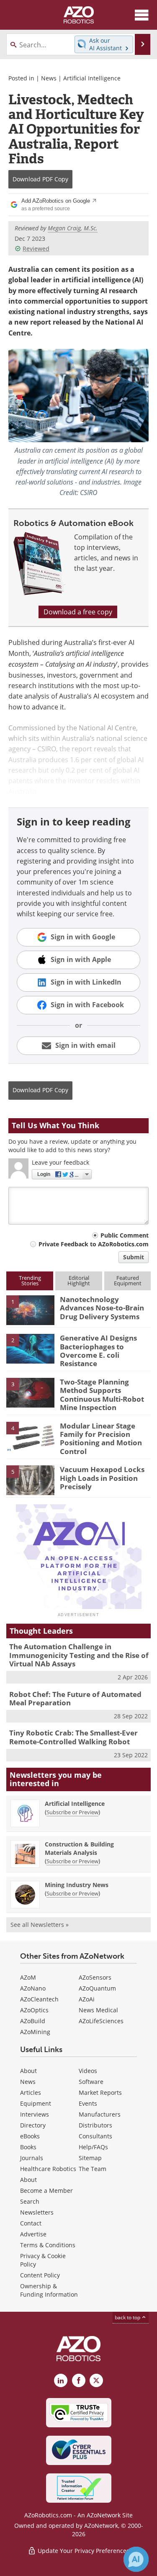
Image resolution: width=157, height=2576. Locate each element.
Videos (88, 2071)
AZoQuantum (97, 1988)
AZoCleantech (39, 1999)
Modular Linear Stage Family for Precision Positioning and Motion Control (101, 1439)
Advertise (33, 2234)
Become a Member (46, 2191)
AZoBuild (33, 2021)
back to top (128, 2317)
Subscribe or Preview (72, 1812)
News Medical (98, 2010)
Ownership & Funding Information (49, 2290)
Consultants (95, 2136)
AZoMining (35, 2032)
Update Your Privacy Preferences (83, 2551)
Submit (134, 1257)
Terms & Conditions (48, 2245)
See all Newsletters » (40, 1925)
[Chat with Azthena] (136, 2559)
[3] (30, 1392)
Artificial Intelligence (92, 78)
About (28, 2071)
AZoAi (87, 1999)
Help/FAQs (93, 2147)
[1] (30, 1310)
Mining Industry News (77, 1885)
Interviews (35, 2114)
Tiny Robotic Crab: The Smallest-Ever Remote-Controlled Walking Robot (73, 1737)
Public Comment (125, 1235)
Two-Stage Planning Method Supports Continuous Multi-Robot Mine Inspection (102, 1395)
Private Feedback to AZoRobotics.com (94, 1244)
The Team (93, 2169)
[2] (30, 1348)
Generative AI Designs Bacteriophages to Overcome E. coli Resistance (98, 1351)
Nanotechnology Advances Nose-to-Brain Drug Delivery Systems (102, 1308)
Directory (33, 2125)
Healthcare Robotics (48, 2169)
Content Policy (40, 2275)
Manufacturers (100, 2114)
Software (91, 2082)
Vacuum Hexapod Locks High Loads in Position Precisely (102, 1478)
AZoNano (33, 1988)
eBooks (30, 2136)
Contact (31, 2223)
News (49, 78)
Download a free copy (78, 612)
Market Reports (100, 2093)
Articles (31, 2093)
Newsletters (37, 2212)
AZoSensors (95, 1977)
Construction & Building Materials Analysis (79, 1848)
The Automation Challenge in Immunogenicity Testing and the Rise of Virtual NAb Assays (79, 1655)
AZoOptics (34, 2010)
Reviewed (36, 249)
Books (28, 2147)
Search (30, 2201)
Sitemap (90, 2158)
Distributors (95, 2125)
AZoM (28, 1977)
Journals (32, 2158)
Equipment (36, 2103)
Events (88, 2103)
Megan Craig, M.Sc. (73, 228)
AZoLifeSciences (101, 2021)
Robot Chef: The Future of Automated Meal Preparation (75, 1698)
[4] (30, 1436)
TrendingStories (30, 1280)
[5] (30, 1480)
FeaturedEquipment (128, 1280)
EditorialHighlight (79, 1280)
